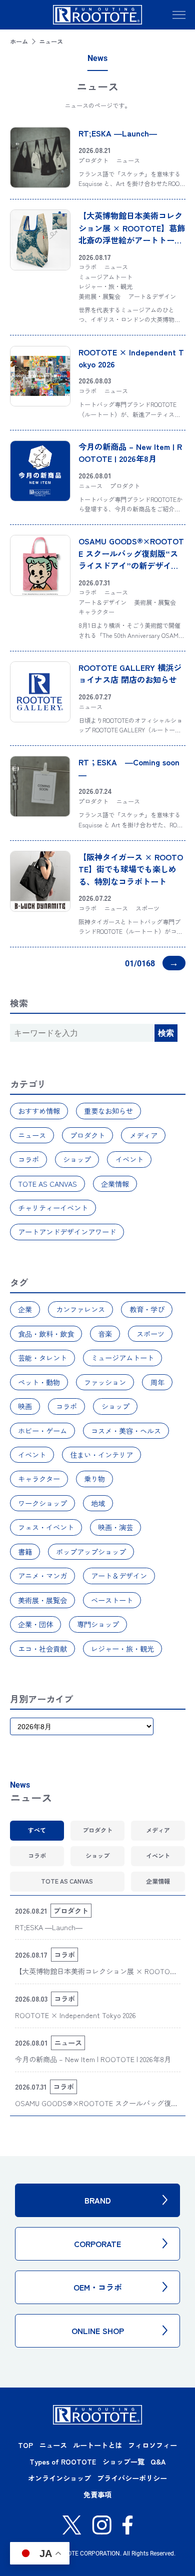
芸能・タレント (42, 1358)
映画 (25, 1406)
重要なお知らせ (108, 1111)
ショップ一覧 (123, 2462)
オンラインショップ (59, 2478)
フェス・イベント (46, 1527)
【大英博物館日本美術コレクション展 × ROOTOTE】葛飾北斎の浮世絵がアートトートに (132, 234)
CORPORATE (97, 2244)
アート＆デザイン (119, 1576)
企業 (25, 1309)
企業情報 (115, 1184)
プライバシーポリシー (132, 2478)
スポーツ (150, 1334)
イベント (129, 1159)
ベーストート (112, 1600)
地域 (98, 1503)
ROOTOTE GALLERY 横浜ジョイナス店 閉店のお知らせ (130, 673)
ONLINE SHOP (98, 2331)
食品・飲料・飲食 (46, 1334)
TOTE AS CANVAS (47, 1184)
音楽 (105, 1334)
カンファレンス (80, 1309)
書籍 (25, 1552)
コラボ (28, 1159)
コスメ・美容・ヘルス (126, 1431)
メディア (143, 1135)
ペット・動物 (39, 1382)
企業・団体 (35, 1624)
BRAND (98, 2200)
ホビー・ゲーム (42, 1431)
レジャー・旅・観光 (122, 1649)
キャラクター (39, 1479)
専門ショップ (98, 1624)
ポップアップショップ (91, 1552)
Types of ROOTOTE (63, 2462)
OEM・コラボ (98, 2287)
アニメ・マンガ (42, 1576)
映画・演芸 (115, 1527)
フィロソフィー (152, 2445)
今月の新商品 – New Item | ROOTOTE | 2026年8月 (130, 452)
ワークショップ (42, 1503)
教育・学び (147, 1309)
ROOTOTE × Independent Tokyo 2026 (75, 2015)
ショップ (77, 1159)
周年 (157, 1382)
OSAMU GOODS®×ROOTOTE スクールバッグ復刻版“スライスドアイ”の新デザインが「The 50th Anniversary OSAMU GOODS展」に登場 (131, 565)
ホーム (19, 41)
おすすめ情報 (39, 1111)
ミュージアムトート (122, 1358)
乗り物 (94, 1479)
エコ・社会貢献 (42, 1649)
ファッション (105, 1382)
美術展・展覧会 (42, 1600)
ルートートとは (97, 2445)
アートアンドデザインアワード (67, 1232)
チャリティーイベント (53, 1208)
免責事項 (97, 2495)
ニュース (32, 1135)
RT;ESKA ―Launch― (118, 133)
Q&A (158, 2462)
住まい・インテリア (101, 1455)
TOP (25, 2445)
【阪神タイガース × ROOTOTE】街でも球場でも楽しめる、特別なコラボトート (131, 869)
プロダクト (87, 1135)
